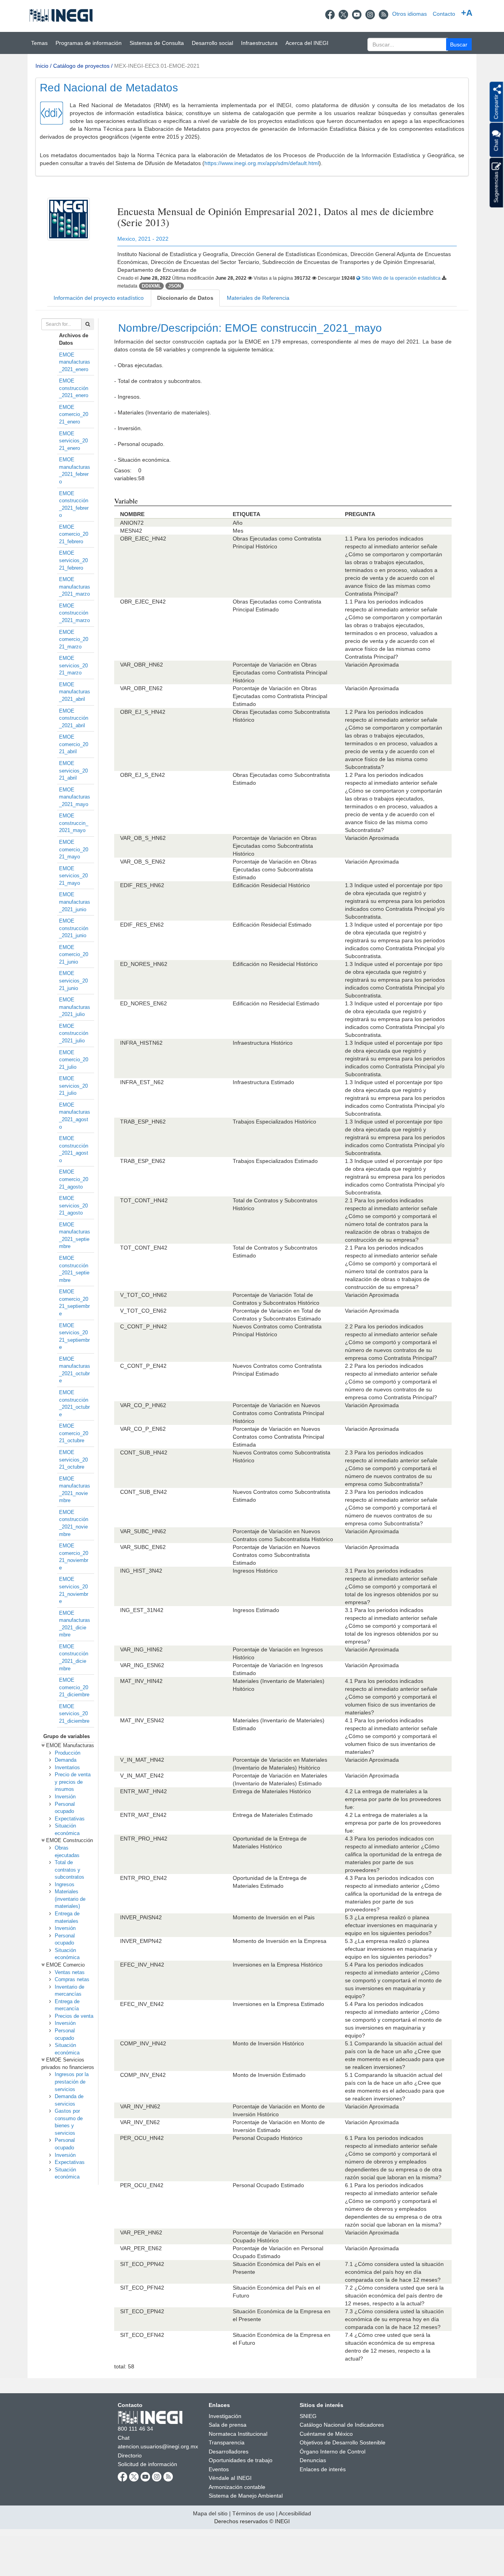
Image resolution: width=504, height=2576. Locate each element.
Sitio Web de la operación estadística (401, 278)
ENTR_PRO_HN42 (144, 1839)
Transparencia (227, 2442)
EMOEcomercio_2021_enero (74, 414)
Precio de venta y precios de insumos (73, 1782)
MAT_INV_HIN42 (141, 1681)
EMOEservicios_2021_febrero (73, 560)
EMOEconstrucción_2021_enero (74, 388)
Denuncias (313, 2460)
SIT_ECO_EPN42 (142, 2311)
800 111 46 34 (135, 2429)
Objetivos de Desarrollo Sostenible (343, 2442)
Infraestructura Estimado (263, 1082)
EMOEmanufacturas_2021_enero (75, 362)
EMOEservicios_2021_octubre (73, 1460)
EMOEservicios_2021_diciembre (74, 1714)
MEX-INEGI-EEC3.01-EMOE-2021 (157, 66)
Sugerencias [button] (496, 187)
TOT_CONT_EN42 (144, 1248)
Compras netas (72, 1979)
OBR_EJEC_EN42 (143, 602)
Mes (238, 531)
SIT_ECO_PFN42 (142, 2288)
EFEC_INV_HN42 (142, 1965)
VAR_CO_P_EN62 (143, 1429)
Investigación (225, 2416)
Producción (68, 1753)
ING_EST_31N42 (142, 1610)
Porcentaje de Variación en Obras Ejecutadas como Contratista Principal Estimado (280, 696)
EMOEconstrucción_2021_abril (74, 718)
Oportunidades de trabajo (241, 2460)
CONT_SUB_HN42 (144, 1452)
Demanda (66, 1760)
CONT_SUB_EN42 (144, 1492)
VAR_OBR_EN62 (141, 688)
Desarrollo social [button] (212, 43)
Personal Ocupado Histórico (268, 2138)
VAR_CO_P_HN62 (143, 1405)
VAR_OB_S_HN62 (143, 838)
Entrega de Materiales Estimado (273, 1815)
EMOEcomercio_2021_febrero (74, 534)
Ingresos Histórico (255, 1571)
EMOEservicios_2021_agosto (73, 1205)
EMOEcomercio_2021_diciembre (74, 1687)
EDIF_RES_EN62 (142, 925)
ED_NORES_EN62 (144, 1003)
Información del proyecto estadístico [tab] (99, 298)
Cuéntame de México (326, 2434)
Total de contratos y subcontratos (69, 1870)
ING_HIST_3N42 (141, 1571)
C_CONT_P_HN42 (144, 1326)
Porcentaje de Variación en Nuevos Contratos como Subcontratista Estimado (276, 1555)
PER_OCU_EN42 (142, 2185)
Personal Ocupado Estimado (268, 2185)
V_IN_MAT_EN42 (142, 1776)
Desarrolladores (229, 2452)
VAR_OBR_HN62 (142, 665)
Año (238, 523)
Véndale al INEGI (230, 2478)
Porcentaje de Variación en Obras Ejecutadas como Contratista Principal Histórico (280, 672)
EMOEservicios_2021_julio (73, 1086)
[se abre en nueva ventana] (330, 14)
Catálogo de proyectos (81, 66)
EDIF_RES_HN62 (142, 885)
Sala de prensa (228, 2425)
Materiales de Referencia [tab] (258, 298)
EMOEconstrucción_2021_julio (74, 1033)
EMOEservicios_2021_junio (73, 981)
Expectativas (70, 1819)
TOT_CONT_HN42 (144, 1200)
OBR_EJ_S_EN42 (143, 775)
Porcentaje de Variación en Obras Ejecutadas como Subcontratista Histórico (275, 846)
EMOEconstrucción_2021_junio (74, 928)
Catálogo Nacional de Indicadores (342, 2425)
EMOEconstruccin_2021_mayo (74, 823)
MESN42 (131, 531)
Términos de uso (253, 2513)
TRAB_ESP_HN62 (143, 1122)
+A (467, 13)
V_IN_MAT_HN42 (142, 1760)
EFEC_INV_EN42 (142, 2004)
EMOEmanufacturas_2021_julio (75, 1007)
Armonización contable (237, 2487)
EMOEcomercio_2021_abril (74, 744)
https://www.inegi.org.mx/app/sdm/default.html (262, 163)
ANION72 (132, 523)
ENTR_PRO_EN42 (144, 1878)
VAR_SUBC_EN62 (143, 1547)
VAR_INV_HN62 (140, 2106)
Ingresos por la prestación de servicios (72, 2082)
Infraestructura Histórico (263, 1043)
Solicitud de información (147, 2464)
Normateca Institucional (238, 2434)
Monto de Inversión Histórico (268, 2043)
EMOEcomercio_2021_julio (74, 1060)
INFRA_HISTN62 (141, 1043)
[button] (459, 44)
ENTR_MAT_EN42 (143, 1815)
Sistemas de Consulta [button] (157, 43)
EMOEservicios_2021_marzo (73, 665)
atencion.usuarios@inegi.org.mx (158, 2446)
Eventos (219, 2469)
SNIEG (308, 2416)
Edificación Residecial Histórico (271, 885)
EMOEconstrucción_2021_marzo (74, 613)
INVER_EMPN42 (141, 1941)
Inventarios (67, 1767)
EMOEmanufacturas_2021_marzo (75, 587)
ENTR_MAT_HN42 (144, 1791)
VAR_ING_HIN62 (141, 1649)
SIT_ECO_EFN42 (142, 2335)
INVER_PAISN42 (141, 1917)
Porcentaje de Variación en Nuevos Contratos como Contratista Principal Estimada (278, 1437)
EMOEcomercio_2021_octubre (74, 1433)
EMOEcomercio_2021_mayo (74, 849)
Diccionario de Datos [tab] (185, 298)
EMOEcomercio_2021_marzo (74, 639)
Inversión (65, 1797)
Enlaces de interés (323, 2469)
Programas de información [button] (89, 43)
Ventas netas (70, 1972)
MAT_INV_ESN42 (142, 1720)
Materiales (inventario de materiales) (70, 1899)
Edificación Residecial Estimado (272, 925)
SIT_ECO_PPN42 (142, 2264)
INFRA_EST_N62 (142, 1082)
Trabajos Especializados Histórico (274, 1122)
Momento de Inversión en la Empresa (280, 1941)
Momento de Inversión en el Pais (274, 1917)
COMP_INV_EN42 (143, 2075)
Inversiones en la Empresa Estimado (278, 2004)
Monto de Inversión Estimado (269, 2075)
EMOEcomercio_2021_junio (74, 955)
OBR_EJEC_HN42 (143, 539)
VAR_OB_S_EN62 (143, 862)
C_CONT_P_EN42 (143, 1366)
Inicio (42, 66)
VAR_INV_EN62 (140, 2122)
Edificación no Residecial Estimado (276, 1003)
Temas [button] (39, 43)
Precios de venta (74, 2016)
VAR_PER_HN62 (141, 2232)
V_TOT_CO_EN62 (143, 1311)
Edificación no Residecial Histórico (275, 964)
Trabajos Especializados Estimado (275, 1161)
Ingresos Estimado (256, 1610)
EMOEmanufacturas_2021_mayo (75, 797)
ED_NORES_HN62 (144, 964)
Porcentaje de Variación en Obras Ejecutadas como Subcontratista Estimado (275, 869)
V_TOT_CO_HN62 (144, 1295)
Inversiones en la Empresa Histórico (278, 1965)
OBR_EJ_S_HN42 (143, 712)
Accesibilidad (295, 2513)
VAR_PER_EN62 (141, 2248)
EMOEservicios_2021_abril (73, 771)
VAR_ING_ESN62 (142, 1665)
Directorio (130, 2455)
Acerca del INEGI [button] (307, 43)
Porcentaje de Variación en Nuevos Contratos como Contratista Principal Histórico (278, 1413)
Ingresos (65, 1884)
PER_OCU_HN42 (142, 2138)
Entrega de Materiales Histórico (272, 1791)
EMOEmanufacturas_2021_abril (75, 692)
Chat (124, 2438)
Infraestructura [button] (259, 43)
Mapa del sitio (210, 2513)
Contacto (444, 14)
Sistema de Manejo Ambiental (246, 2496)
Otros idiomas (409, 14)
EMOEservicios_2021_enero (73, 441)
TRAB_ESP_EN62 (143, 1161)
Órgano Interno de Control (333, 2452)
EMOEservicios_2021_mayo (73, 876)
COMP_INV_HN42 (143, 2043)
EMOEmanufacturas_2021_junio (75, 902)
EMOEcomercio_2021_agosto (74, 1179)
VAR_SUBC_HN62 (143, 1531)
